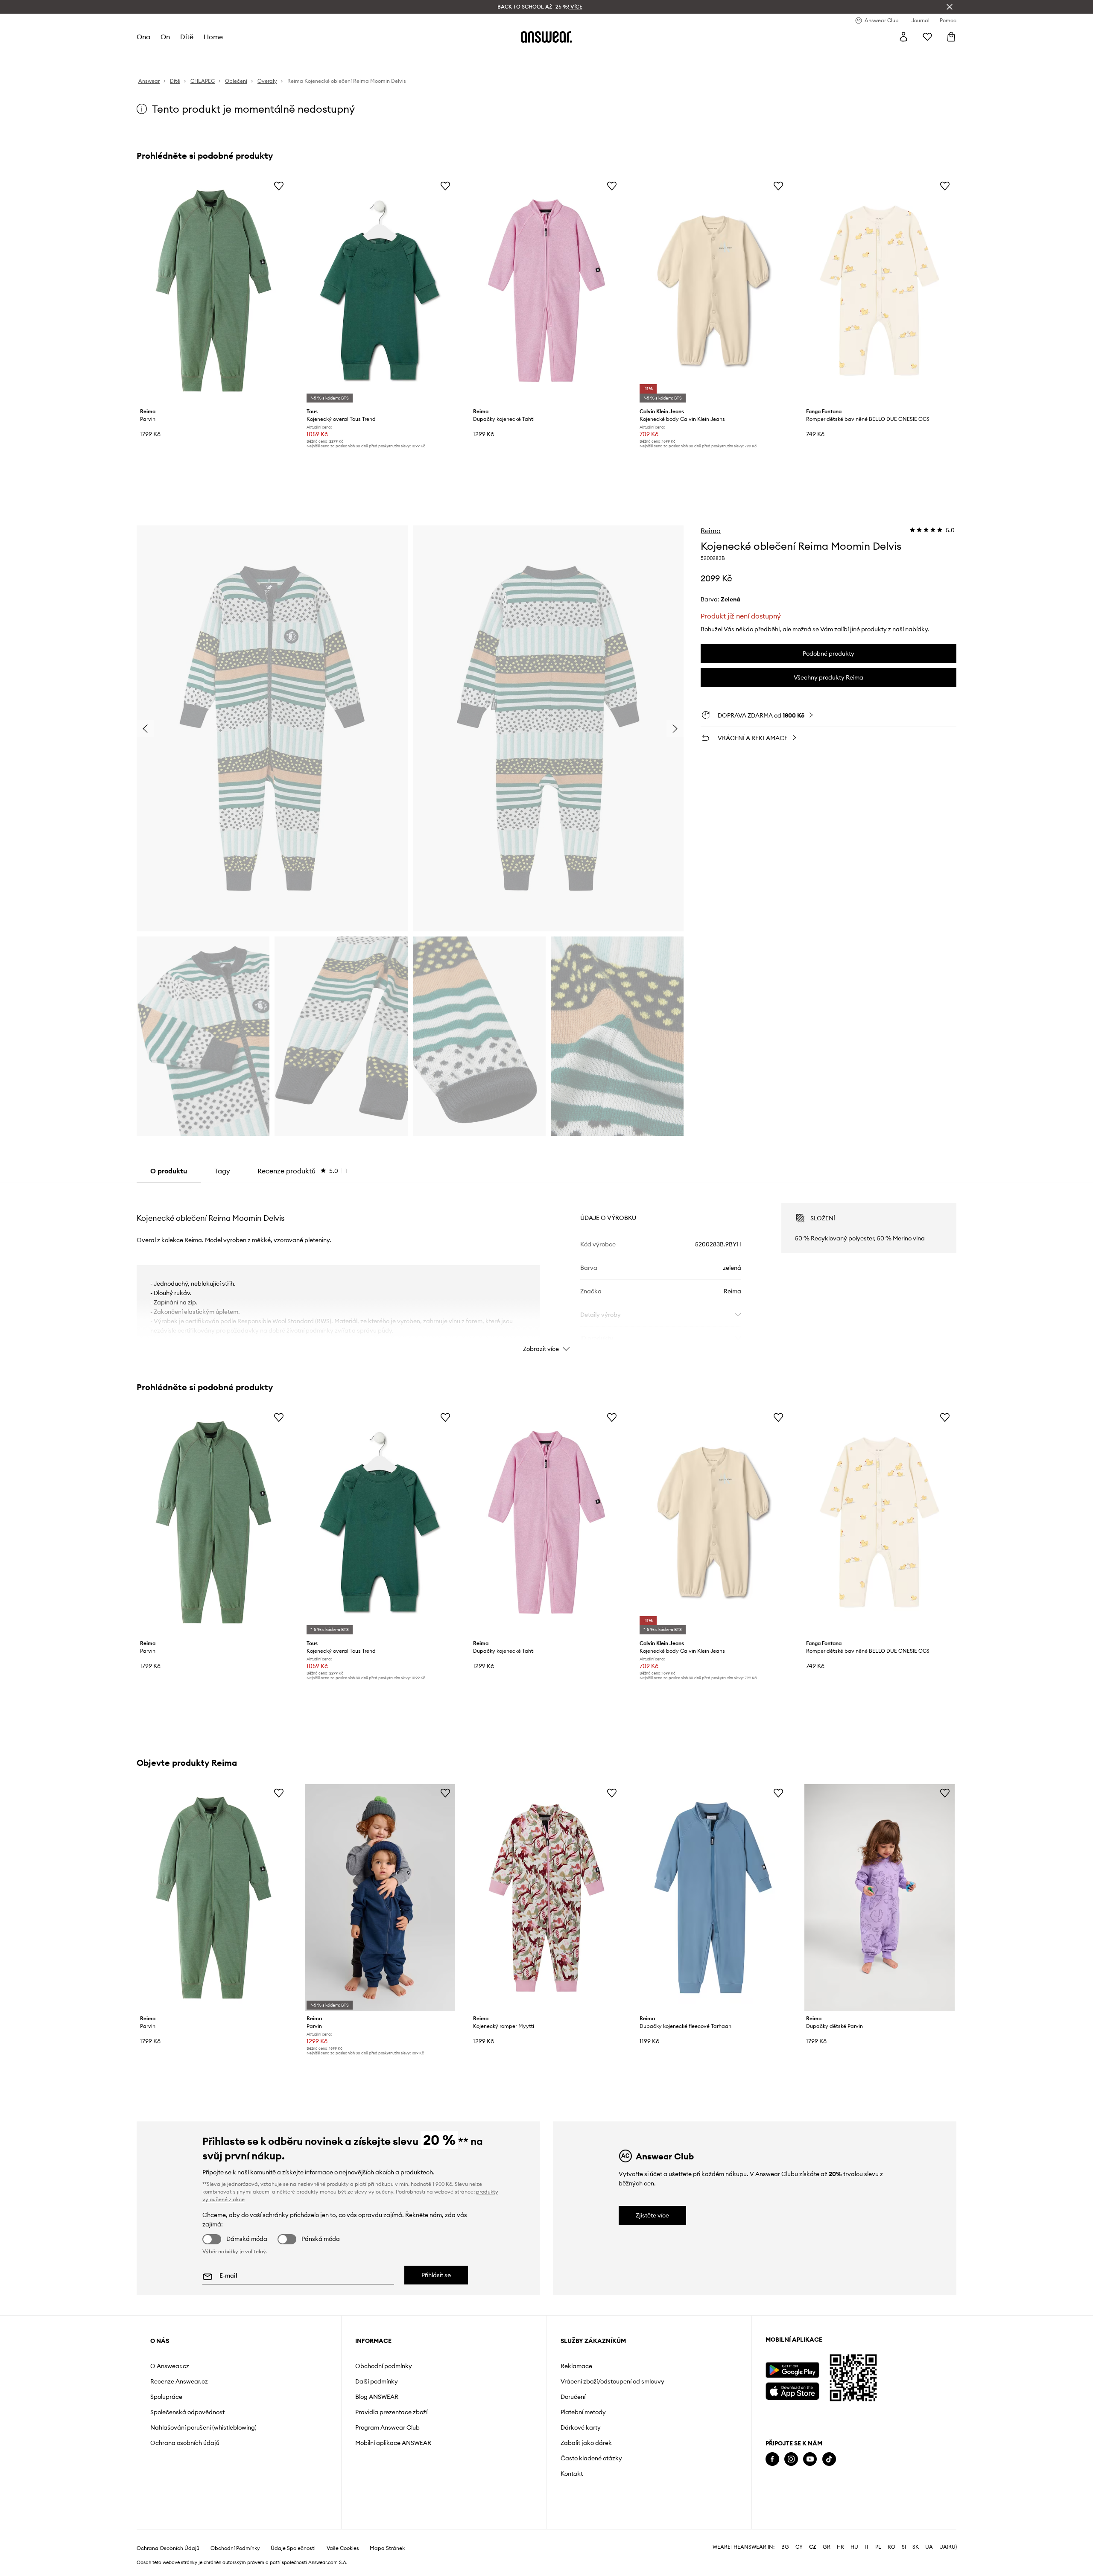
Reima (711, 531)
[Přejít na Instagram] (791, 2459)
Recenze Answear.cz (179, 2381)
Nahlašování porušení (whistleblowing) (203, 2427)
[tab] (302, 1171)
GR (827, 2547)
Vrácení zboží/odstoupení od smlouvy (612, 2381)
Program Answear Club (387, 2427)
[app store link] (792, 2390)
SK (916, 2547)
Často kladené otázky (591, 2458)
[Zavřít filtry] (950, 7)
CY (799, 2547)
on (165, 37)
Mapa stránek (387, 2548)
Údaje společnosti (293, 2548)
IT (867, 2547)
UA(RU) (948, 2547)
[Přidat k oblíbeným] (279, 186)
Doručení (573, 2397)
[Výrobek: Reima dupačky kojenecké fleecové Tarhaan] (713, 1898)
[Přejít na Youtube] (810, 2459)
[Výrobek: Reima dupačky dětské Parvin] (880, 1898)
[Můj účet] (903, 37)
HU (854, 2547)
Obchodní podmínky (384, 2366)
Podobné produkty (829, 653)
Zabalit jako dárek (586, 2443)
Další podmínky (377, 2381)
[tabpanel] (546, 1270)
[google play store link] (792, 2370)
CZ (813, 2547)
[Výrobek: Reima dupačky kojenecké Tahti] (546, 291)
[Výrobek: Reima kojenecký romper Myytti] (546, 1898)
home (213, 37)
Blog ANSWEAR (377, 2397)
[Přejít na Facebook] (772, 2459)
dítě (187, 37)
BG (785, 2547)
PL (878, 2547)
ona (143, 37)
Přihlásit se (436, 2275)
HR (840, 2547)
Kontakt (572, 2474)
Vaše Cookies (343, 2548)
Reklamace (576, 2366)
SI (904, 2547)
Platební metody (583, 2412)
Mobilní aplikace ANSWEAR (393, 2443)
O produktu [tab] (169, 1171)
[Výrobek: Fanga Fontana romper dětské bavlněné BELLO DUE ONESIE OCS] (880, 291)
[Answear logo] (546, 37)
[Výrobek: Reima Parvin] (213, 291)
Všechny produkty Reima (829, 677)
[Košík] (951, 37)
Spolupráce (166, 2397)
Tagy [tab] (222, 1171)
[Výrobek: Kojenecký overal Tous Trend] (380, 291)
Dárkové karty (581, 2427)
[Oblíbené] (927, 37)
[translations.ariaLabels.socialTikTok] (829, 2459)
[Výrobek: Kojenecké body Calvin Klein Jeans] (713, 291)
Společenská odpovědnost (187, 2412)
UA (929, 2547)
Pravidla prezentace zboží (391, 2412)
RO (891, 2547)
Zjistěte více (652, 2215)
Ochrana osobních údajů (185, 2443)
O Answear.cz (170, 2366)
